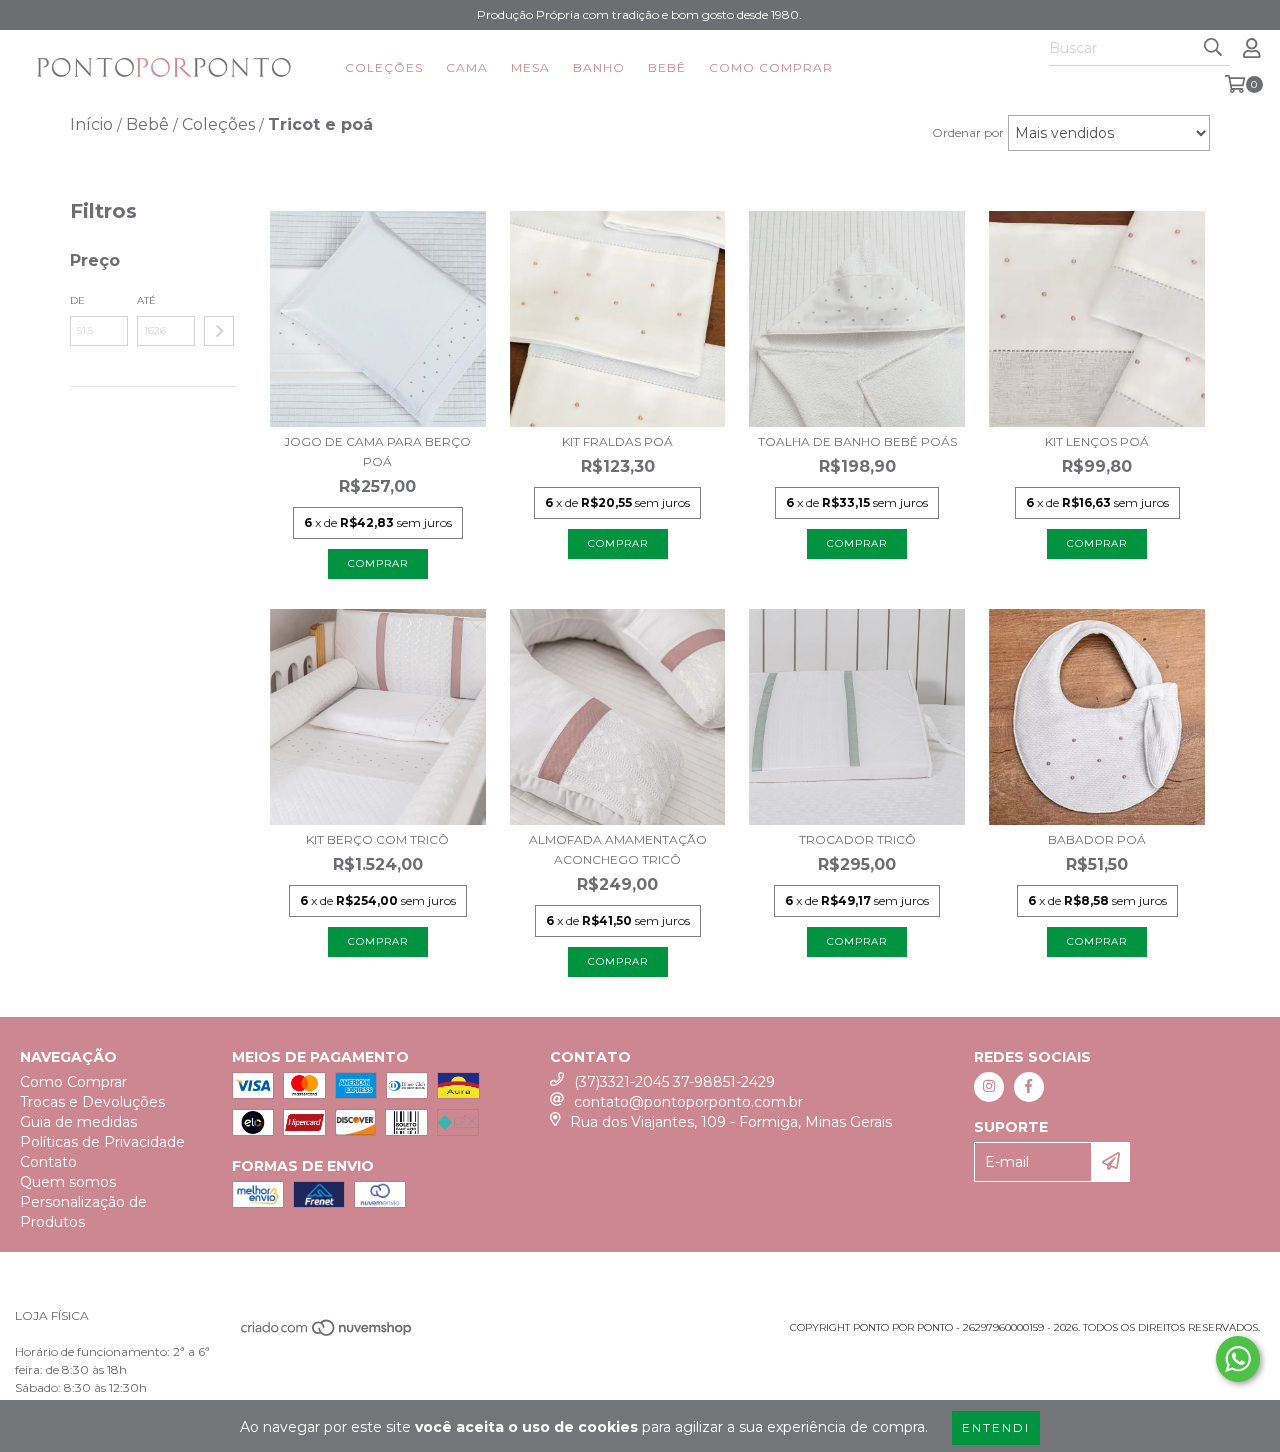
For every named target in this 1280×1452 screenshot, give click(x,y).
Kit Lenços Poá (1097, 441)
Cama (467, 67)
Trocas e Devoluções (92, 1102)
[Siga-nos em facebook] (1029, 1087)
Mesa (530, 67)
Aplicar (219, 331)
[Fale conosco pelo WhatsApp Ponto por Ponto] (1238, 1359)
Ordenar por (968, 132)
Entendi (996, 1427)
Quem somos (68, 1182)
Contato (48, 1162)
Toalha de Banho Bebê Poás (857, 441)
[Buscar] (1213, 48)
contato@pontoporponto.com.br (688, 1102)
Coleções (384, 67)
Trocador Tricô (857, 839)
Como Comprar (771, 67)
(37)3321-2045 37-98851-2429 (674, 1082)
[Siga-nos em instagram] (989, 1087)
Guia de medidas (78, 1122)
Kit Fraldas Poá (617, 441)
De (77, 300)
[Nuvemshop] (327, 1334)
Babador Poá (1097, 839)
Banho (599, 67)
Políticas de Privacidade (102, 1142)
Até (146, 300)
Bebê (667, 67)
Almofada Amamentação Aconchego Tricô (618, 849)
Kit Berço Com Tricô (377, 839)
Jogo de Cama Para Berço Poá (377, 451)
